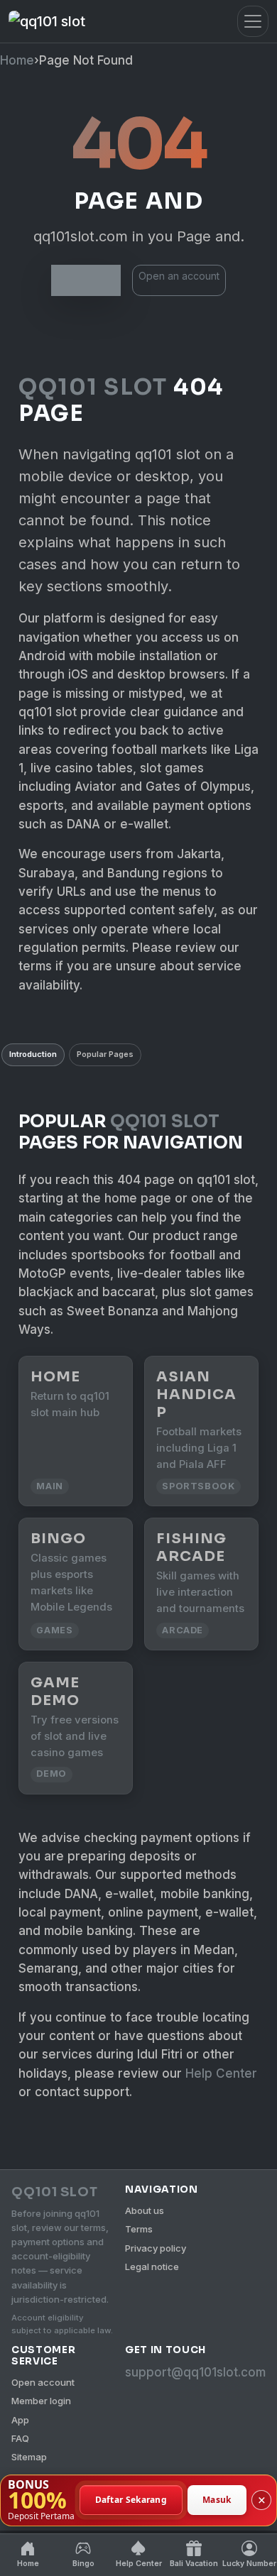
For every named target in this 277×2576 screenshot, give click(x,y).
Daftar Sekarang (131, 2500)
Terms (139, 2229)
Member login (41, 2401)
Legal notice (152, 2267)
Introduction (33, 1054)
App (20, 2420)
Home (17, 60)
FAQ (20, 2438)
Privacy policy (156, 2248)
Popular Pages (105, 1054)
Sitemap (29, 2457)
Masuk (217, 2500)
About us (145, 2210)
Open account (43, 2382)
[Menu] (253, 21)
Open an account (179, 276)
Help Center (221, 2073)
